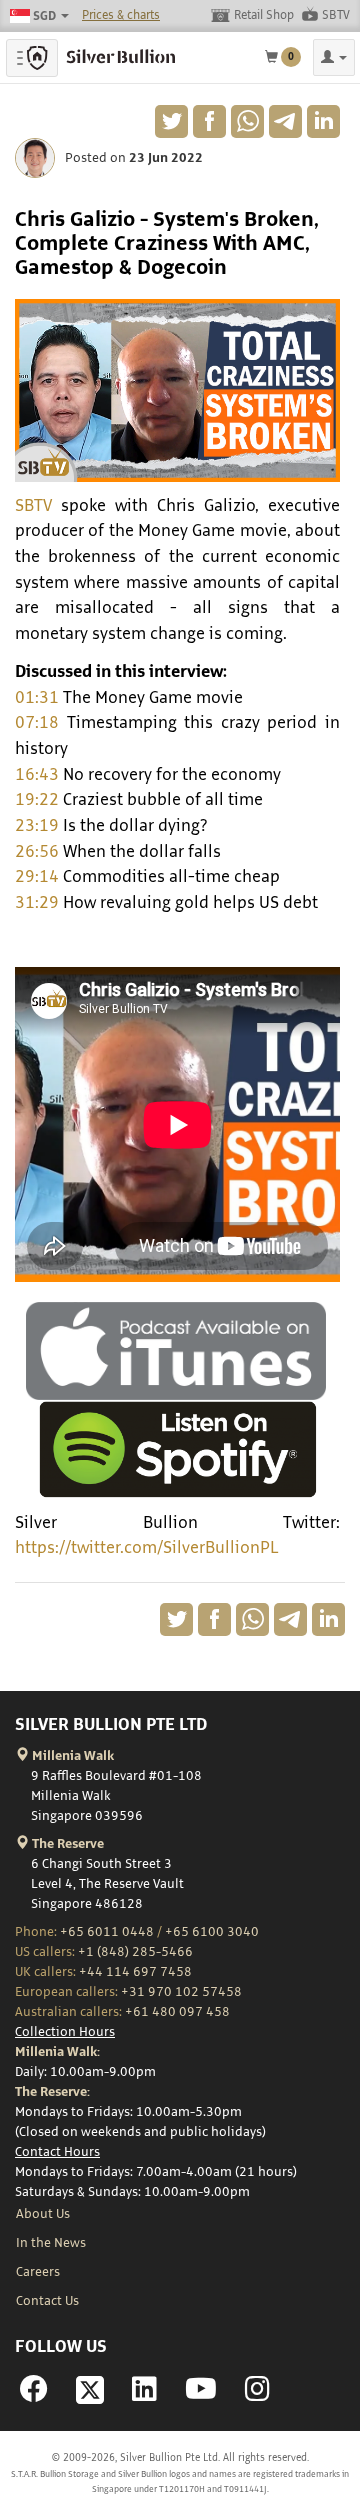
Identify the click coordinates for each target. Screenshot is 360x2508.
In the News (51, 2243)
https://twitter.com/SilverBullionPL (146, 1548)
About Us (43, 2214)
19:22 (37, 800)
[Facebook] (34, 2395)
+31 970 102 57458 (181, 1992)
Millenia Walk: (57, 2052)
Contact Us (47, 2301)
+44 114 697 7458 (135, 1972)
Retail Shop (264, 15)
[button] (334, 57)
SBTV (336, 15)
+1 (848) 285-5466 (135, 1952)
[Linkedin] (144, 2395)
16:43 (37, 775)
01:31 (37, 698)
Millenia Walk (71, 1756)
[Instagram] (257, 2395)
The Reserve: (52, 2092)
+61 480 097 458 (177, 2012)
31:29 (37, 903)
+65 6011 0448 (107, 1932)
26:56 (37, 852)
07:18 (37, 723)
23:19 (37, 826)
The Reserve (66, 1844)
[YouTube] (201, 2395)
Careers (38, 2272)
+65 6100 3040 (212, 1932)
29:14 (37, 877)
